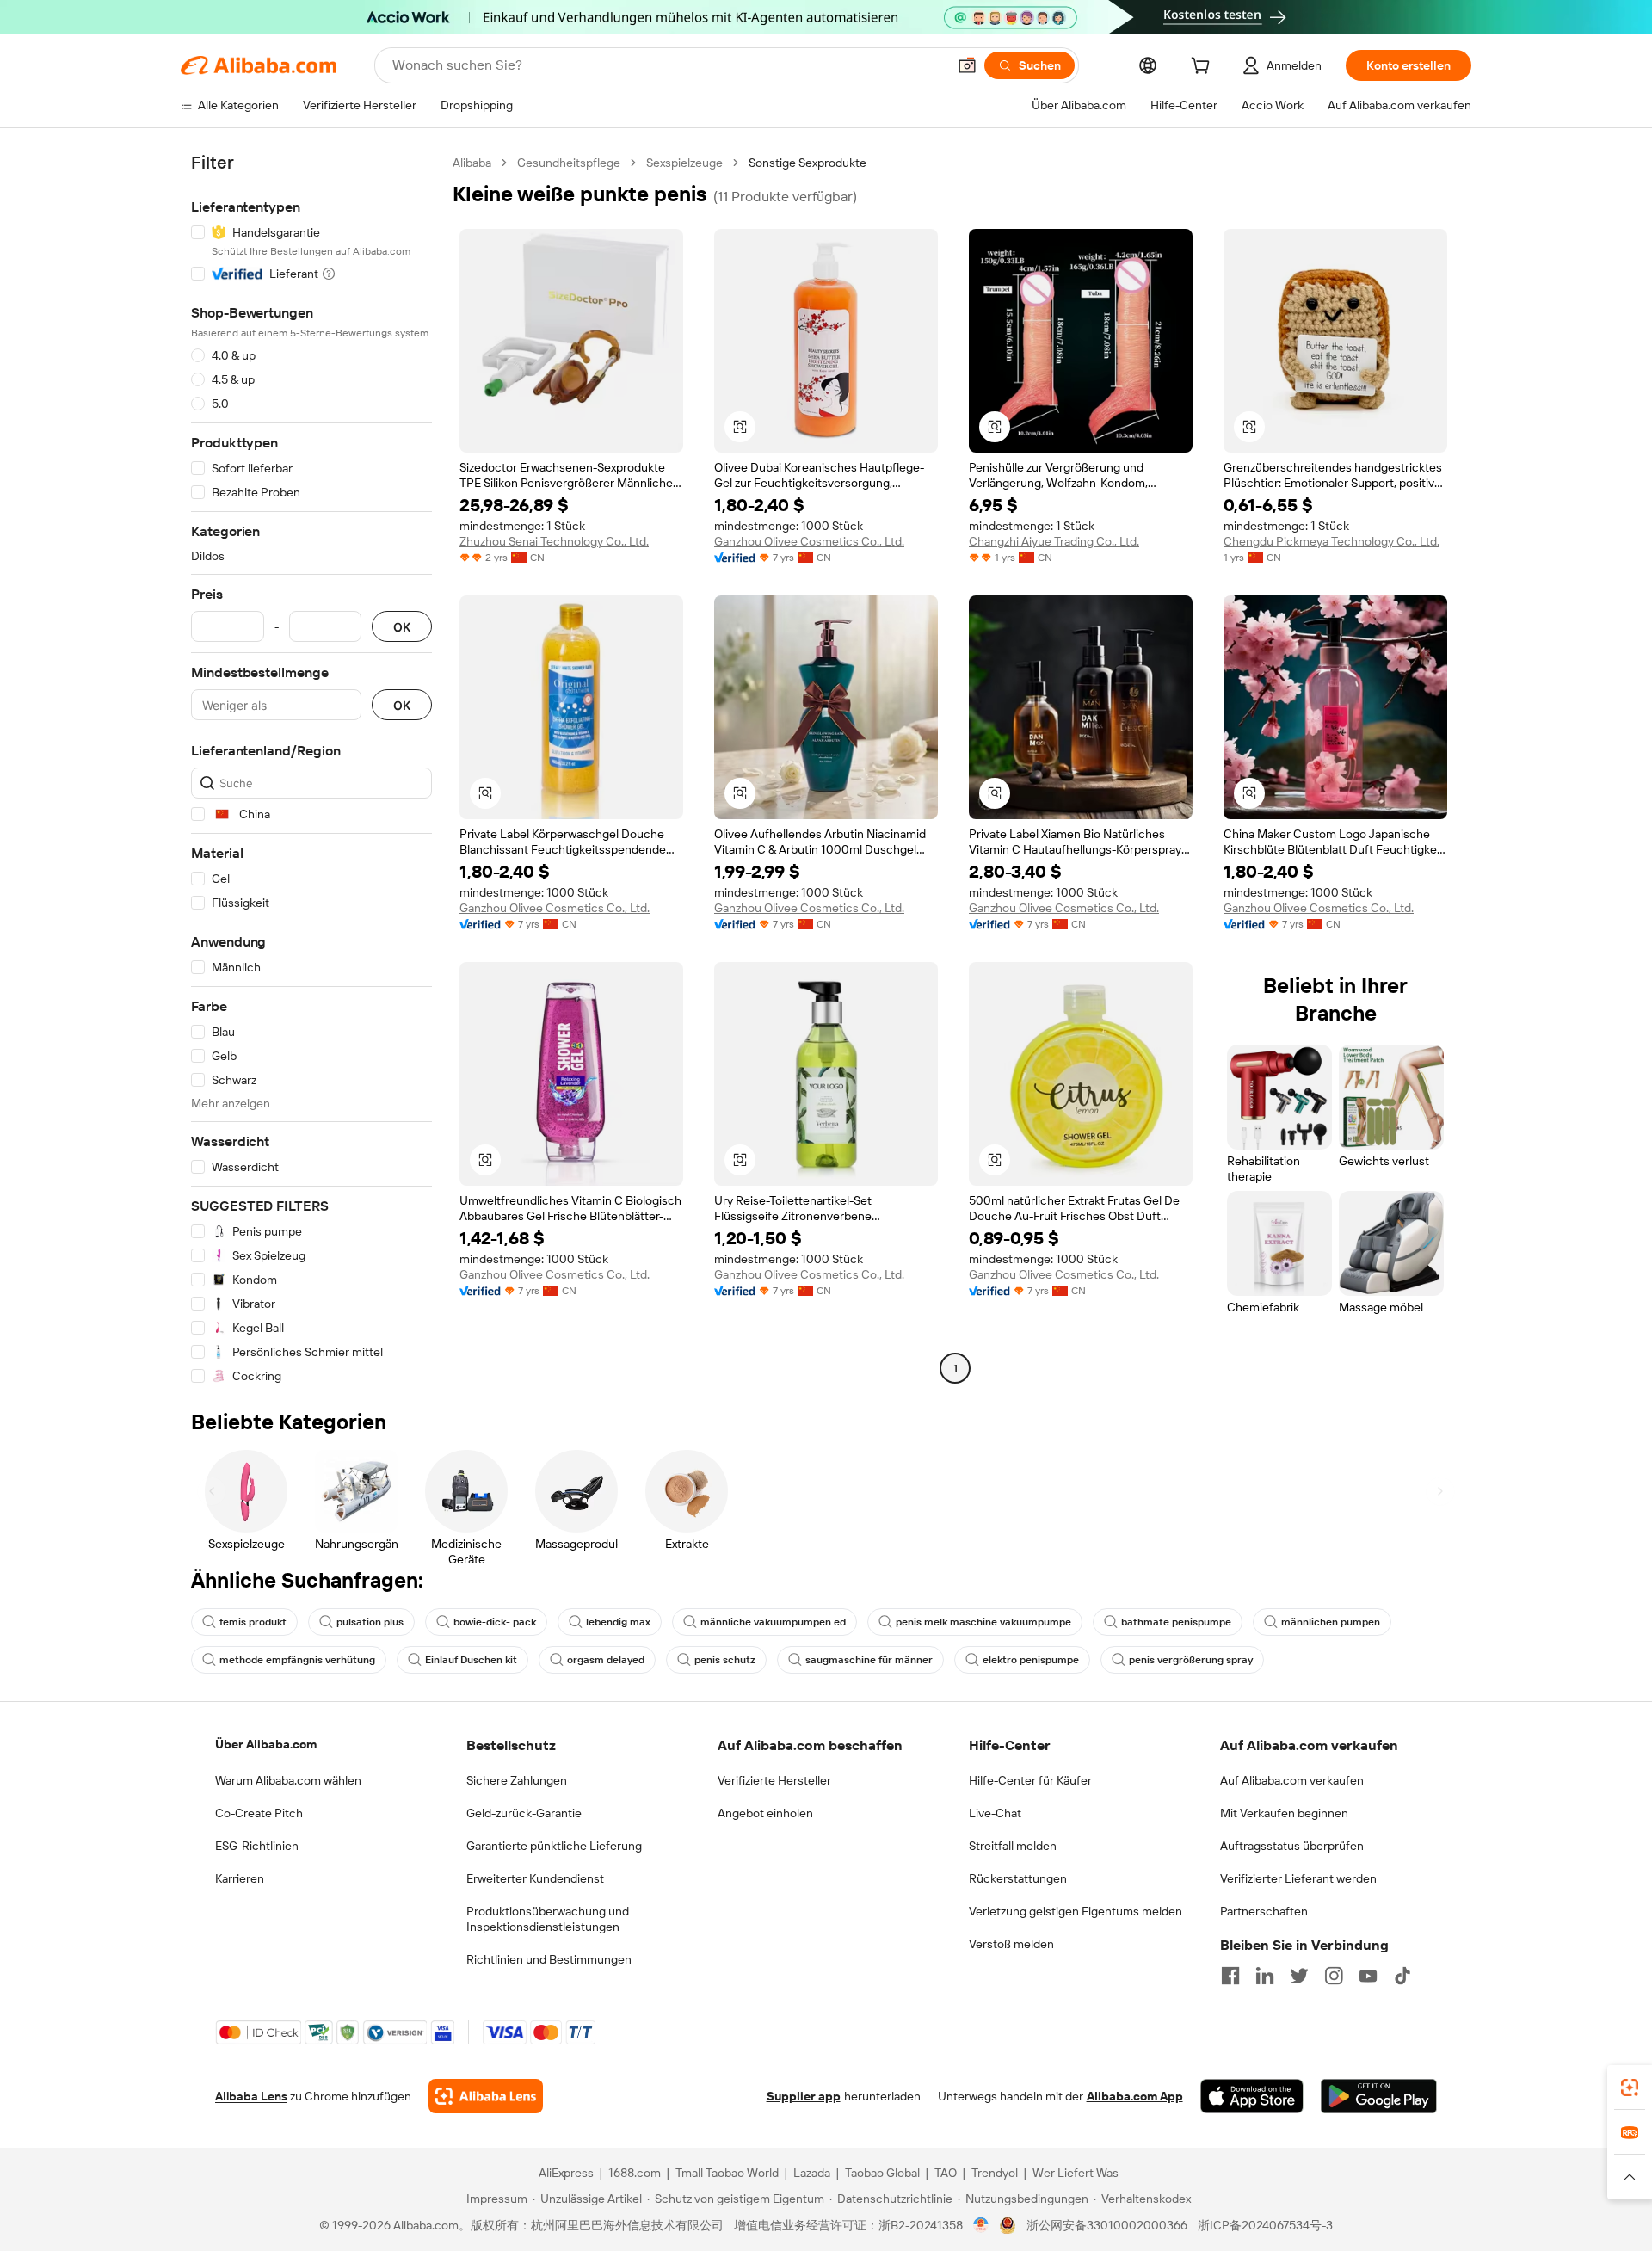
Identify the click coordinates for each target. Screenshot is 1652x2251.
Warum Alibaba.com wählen (288, 1780)
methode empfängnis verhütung (297, 1660)
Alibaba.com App (1135, 2096)
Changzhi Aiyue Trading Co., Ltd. (1054, 541)
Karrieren (240, 1878)
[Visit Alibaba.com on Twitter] (1299, 1976)
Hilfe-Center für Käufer (1030, 1780)
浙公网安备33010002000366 (1107, 2225)
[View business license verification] (981, 2225)
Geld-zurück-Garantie (524, 1813)
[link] (1630, 2088)
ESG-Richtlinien (257, 1846)
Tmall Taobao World (727, 2173)
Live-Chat (995, 1813)
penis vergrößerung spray (1191, 1660)
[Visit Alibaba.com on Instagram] (1334, 1976)
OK (402, 627)
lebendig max (618, 1622)
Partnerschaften (1264, 1911)
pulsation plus (370, 1622)
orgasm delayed (606, 1660)
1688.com (635, 2173)
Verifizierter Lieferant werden (1298, 1878)
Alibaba (472, 163)
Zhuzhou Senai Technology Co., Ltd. (554, 541)
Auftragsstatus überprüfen (1292, 1846)
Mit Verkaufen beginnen (1284, 1813)
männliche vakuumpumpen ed (773, 1622)
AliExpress (566, 2173)
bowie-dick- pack (495, 1622)
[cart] (1204, 68)
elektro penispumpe (1031, 1660)
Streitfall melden (1013, 1846)
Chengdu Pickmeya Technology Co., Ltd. (1331, 541)
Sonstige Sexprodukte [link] (808, 163)
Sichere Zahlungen (517, 1780)
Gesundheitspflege (569, 163)
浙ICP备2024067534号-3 (1265, 2225)
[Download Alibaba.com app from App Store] (1252, 2096)
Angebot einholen (765, 1813)
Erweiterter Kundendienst (535, 1878)
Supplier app (804, 2096)
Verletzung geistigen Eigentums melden (1076, 1911)
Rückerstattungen (1018, 1878)
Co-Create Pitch (259, 1813)
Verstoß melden (1011, 1944)
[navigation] (311, 770)
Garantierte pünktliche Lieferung (554, 1846)
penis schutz (725, 1660)
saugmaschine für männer (869, 1660)
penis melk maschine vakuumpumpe (983, 1622)
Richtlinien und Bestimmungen (549, 1959)
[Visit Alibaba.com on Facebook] (1230, 1976)
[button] (967, 65)
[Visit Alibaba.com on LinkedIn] (1265, 1976)
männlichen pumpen (1331, 1622)
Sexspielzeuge (684, 163)
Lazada (812, 2173)
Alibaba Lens (251, 2096)
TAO (946, 2173)
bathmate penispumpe (1176, 1622)
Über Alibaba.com (266, 1744)
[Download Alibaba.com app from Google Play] (1379, 2096)
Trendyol (995, 2173)
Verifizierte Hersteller (774, 1780)
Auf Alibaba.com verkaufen (1292, 1780)
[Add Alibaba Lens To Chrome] (486, 2096)
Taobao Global (882, 2173)
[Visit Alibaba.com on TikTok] (1402, 1976)
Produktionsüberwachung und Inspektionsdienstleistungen (548, 1919)
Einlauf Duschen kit (471, 1660)
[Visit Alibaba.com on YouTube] (1368, 1976)
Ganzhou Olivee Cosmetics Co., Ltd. (809, 541)
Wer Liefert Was (1076, 2173)
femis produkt (253, 1622)
